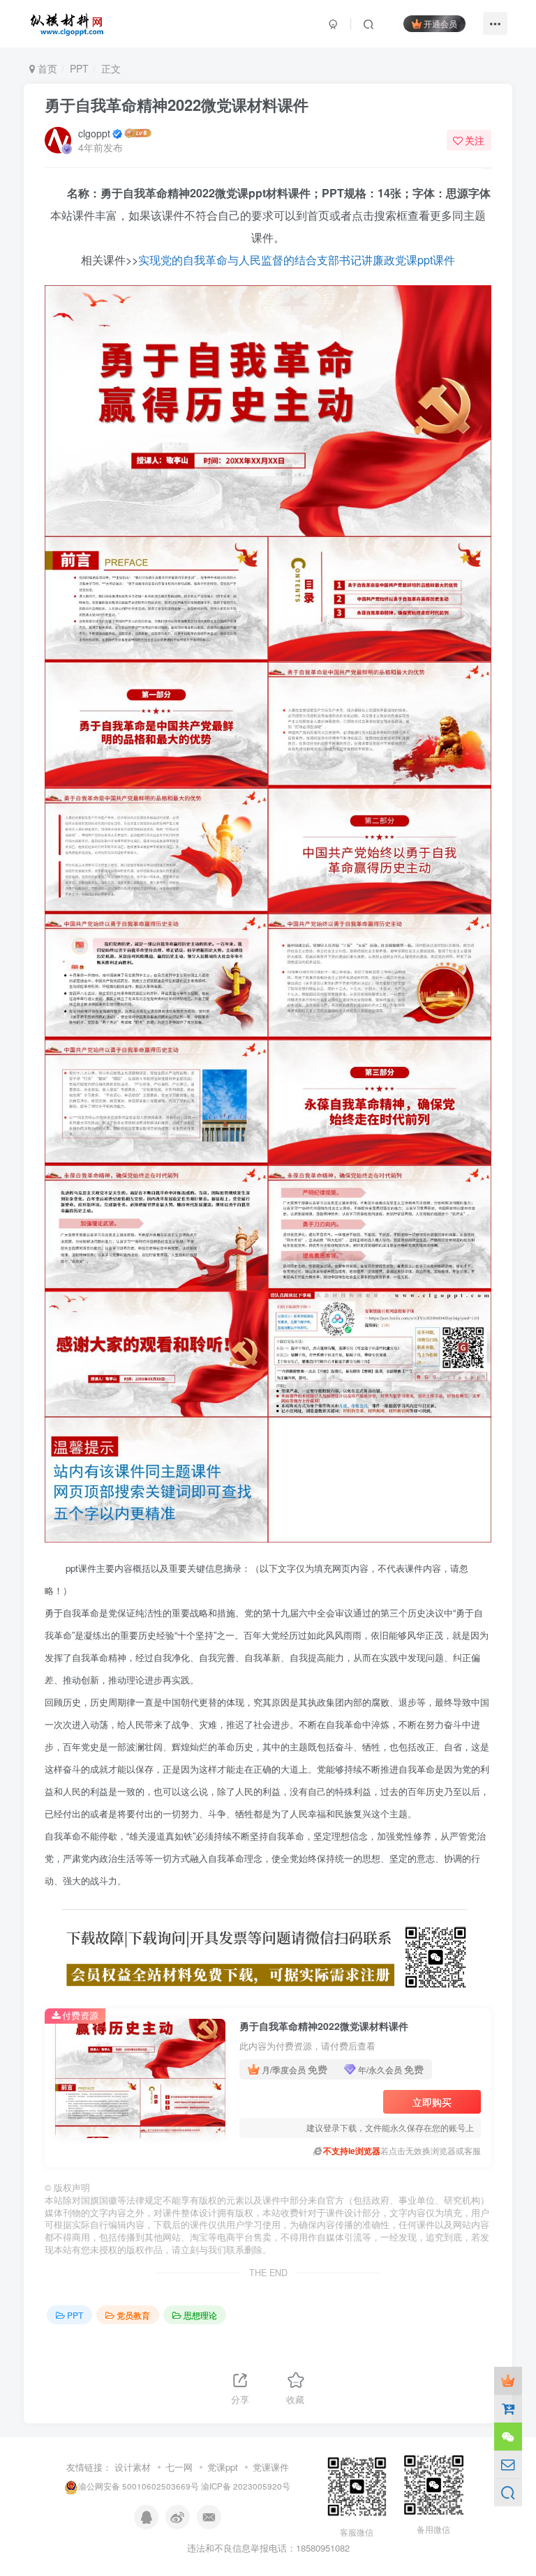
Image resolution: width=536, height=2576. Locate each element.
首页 (46, 68)
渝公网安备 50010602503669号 (139, 2486)
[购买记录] (508, 2409)
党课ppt (223, 2467)
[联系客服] (508, 2437)
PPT (79, 68)
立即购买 (432, 2102)
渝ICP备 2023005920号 (246, 2486)
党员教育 (133, 2315)
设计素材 (133, 2467)
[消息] (508, 2464)
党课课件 (271, 2467)
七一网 (179, 2467)
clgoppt (94, 133)
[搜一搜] (508, 2492)
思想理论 (200, 2315)
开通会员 (440, 23)
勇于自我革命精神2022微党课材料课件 (177, 105)
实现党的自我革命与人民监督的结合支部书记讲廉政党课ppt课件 (297, 260)
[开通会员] (508, 2381)
